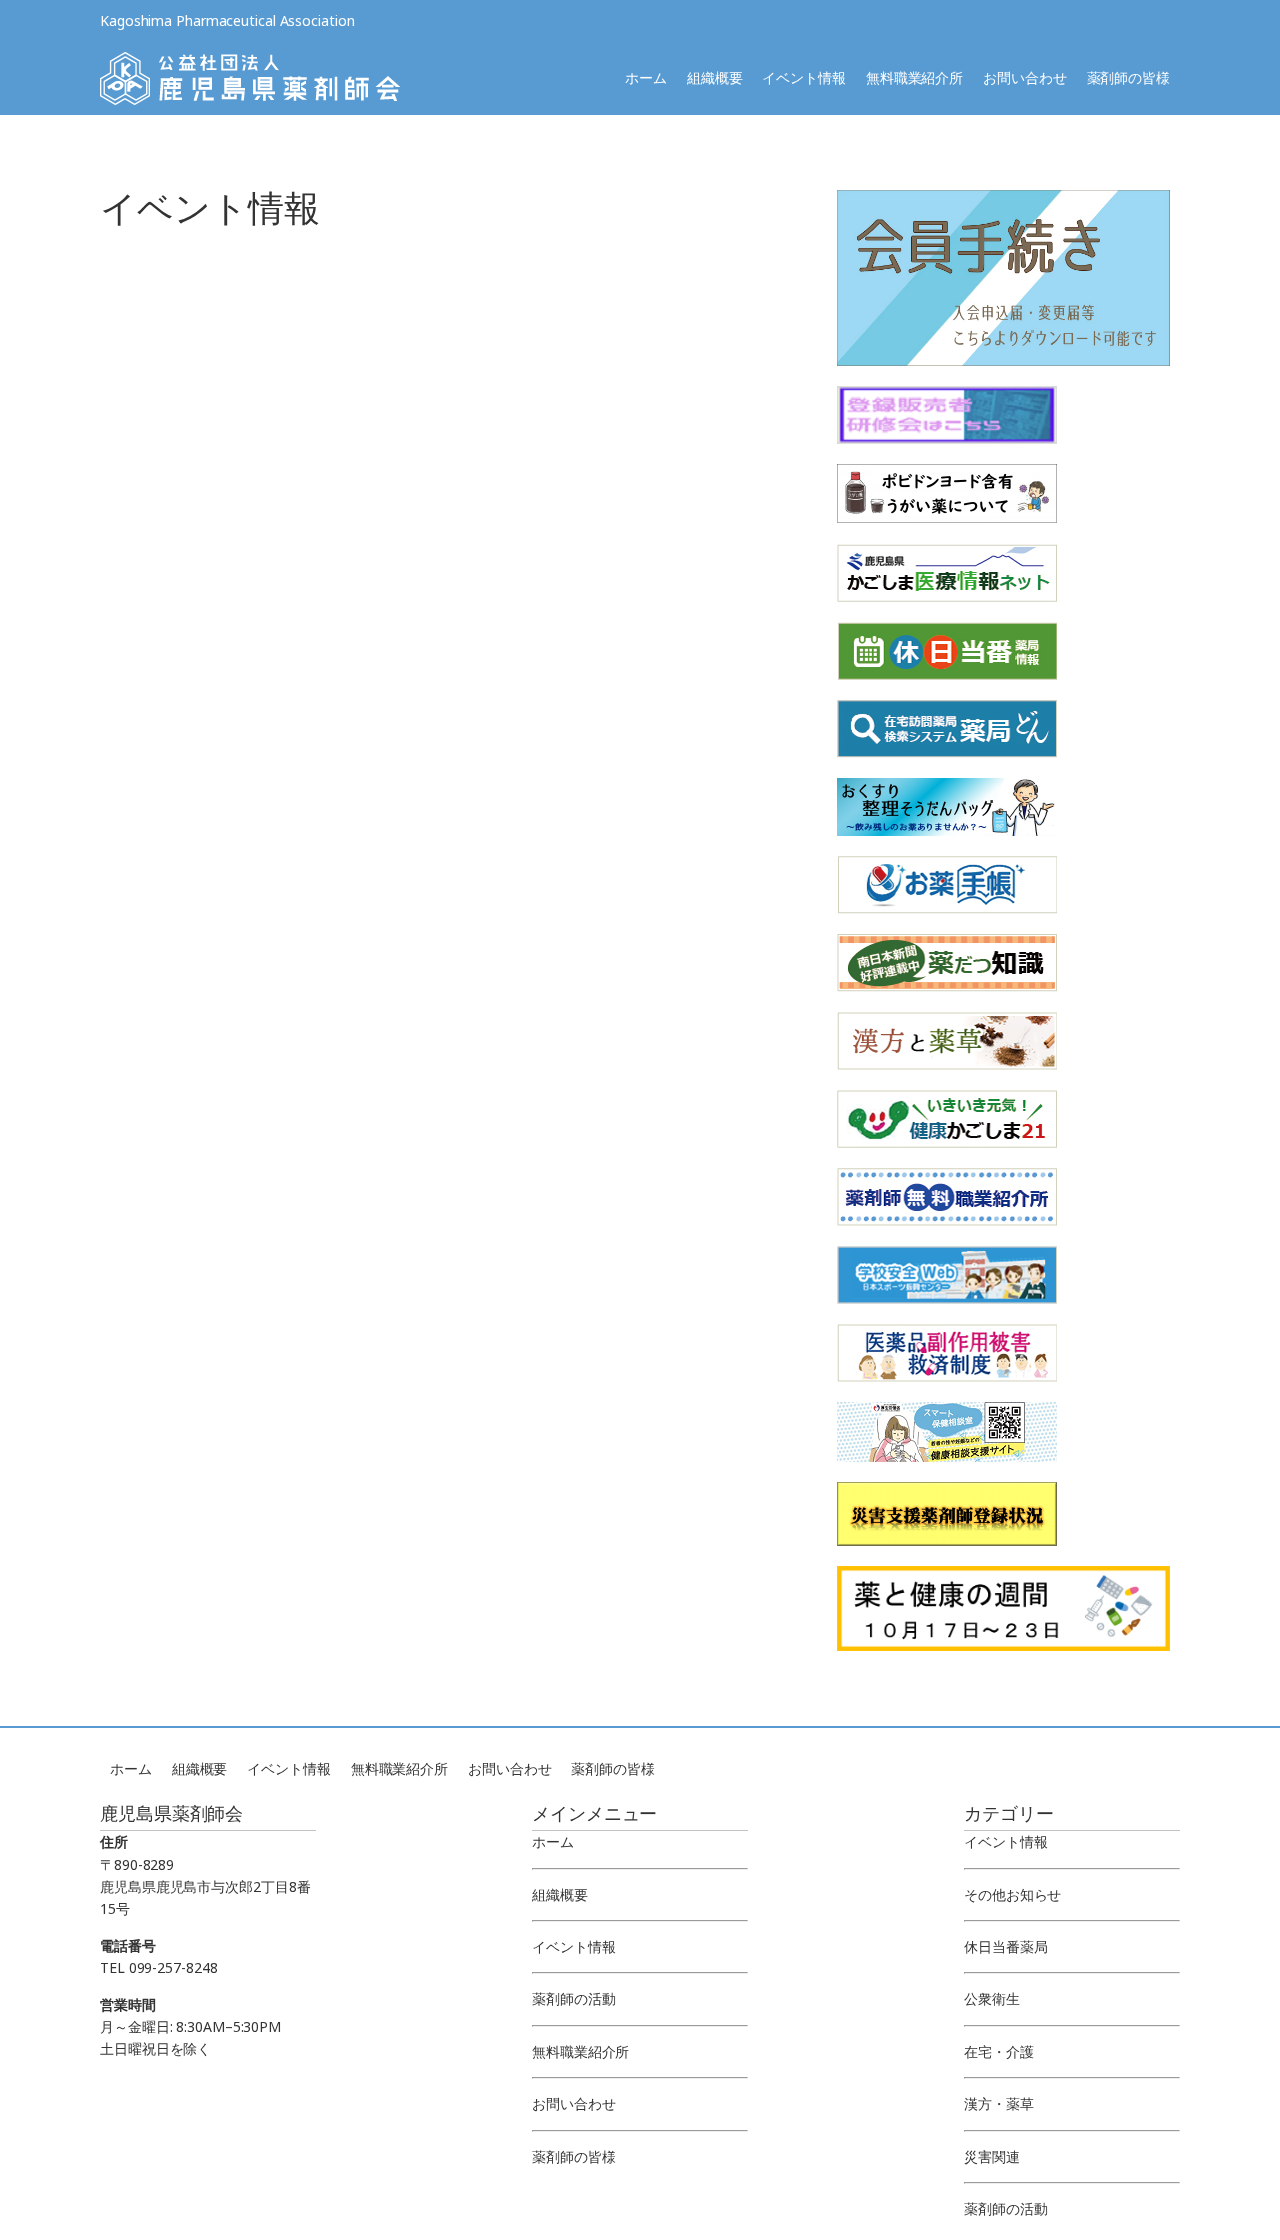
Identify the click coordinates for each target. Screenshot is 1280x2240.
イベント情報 (803, 77)
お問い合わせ (1024, 77)
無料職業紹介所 (914, 77)
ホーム (646, 77)
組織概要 (715, 77)
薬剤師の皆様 (1128, 77)
